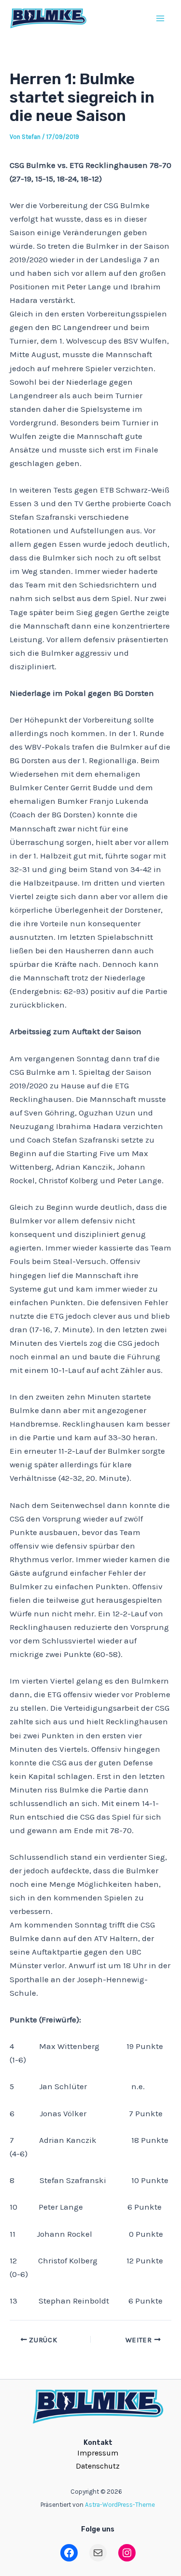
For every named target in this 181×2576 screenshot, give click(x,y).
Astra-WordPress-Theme (120, 2505)
